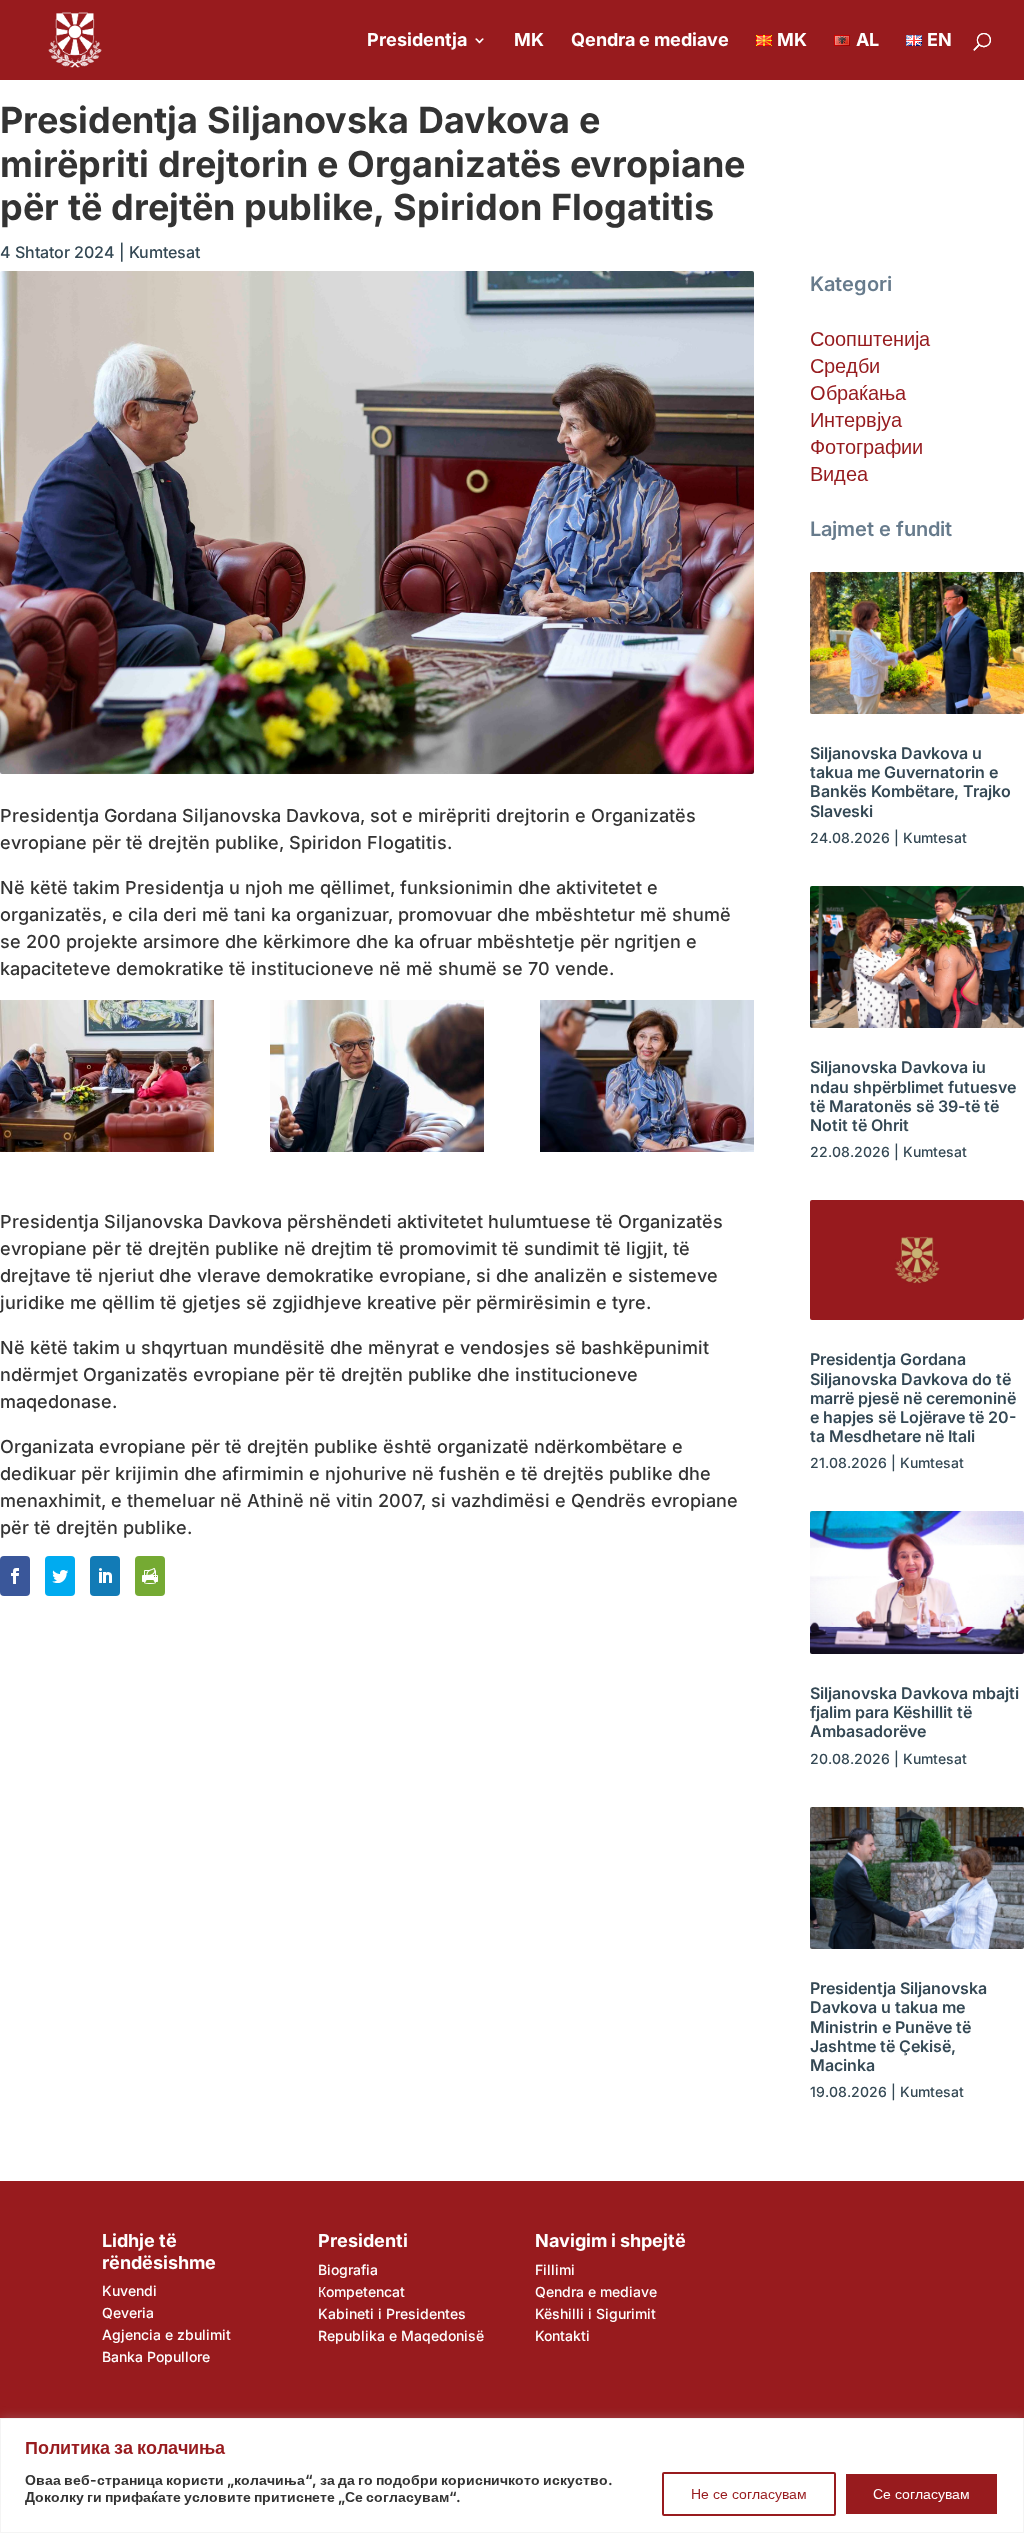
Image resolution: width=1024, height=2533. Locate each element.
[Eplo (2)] (647, 1076)
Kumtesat (164, 252)
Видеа (839, 474)
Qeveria (128, 2312)
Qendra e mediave (650, 41)
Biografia (348, 2269)
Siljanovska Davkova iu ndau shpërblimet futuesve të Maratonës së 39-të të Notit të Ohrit (913, 1096)
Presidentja (417, 41)
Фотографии (866, 447)
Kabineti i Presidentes (392, 2313)
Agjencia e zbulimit (166, 2334)
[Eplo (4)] (107, 1076)
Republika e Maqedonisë (401, 2335)
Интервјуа (856, 420)
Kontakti (562, 2335)
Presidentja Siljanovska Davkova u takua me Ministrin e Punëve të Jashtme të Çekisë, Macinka (898, 2026)
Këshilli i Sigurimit (595, 2313)
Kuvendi (129, 2290)
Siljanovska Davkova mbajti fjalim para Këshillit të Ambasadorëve (914, 1712)
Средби (845, 366)
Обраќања (858, 393)
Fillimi (555, 2269)
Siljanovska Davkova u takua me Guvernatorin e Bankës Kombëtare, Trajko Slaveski (910, 782)
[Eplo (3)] (377, 1076)
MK (529, 41)
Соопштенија (870, 339)
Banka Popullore (156, 2356)
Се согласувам (921, 2493)
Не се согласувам (749, 2493)
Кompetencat (361, 2291)
